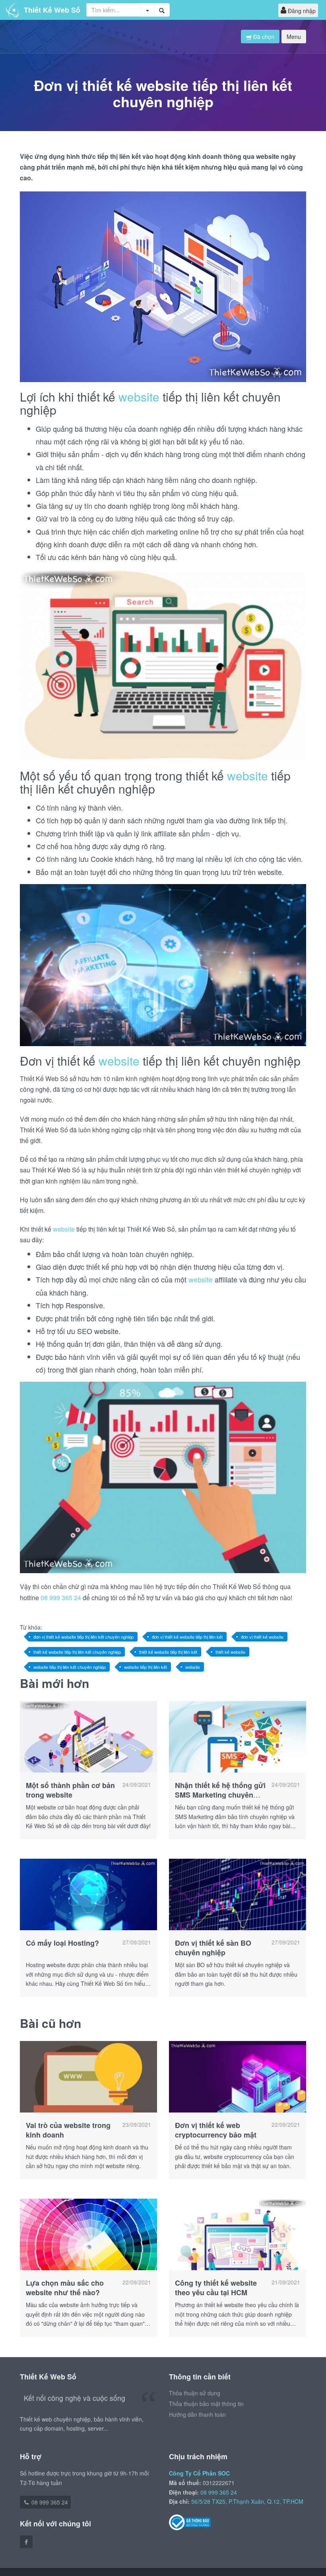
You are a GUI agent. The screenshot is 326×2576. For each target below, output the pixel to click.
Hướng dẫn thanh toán (197, 2414)
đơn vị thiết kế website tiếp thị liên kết (187, 1637)
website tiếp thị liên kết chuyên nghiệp (70, 1667)
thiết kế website (230, 1652)
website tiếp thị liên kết (146, 1667)
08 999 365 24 (61, 1598)
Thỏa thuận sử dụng (195, 2393)
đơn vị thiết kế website (262, 1637)
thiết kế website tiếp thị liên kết (168, 1652)
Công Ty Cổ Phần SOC (199, 2473)
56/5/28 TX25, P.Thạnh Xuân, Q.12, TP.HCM (247, 2501)
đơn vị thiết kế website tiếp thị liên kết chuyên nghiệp (83, 1637)
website (139, 397)
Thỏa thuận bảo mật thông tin (206, 2404)
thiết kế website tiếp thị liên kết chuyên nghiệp (77, 1652)
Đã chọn (263, 37)
